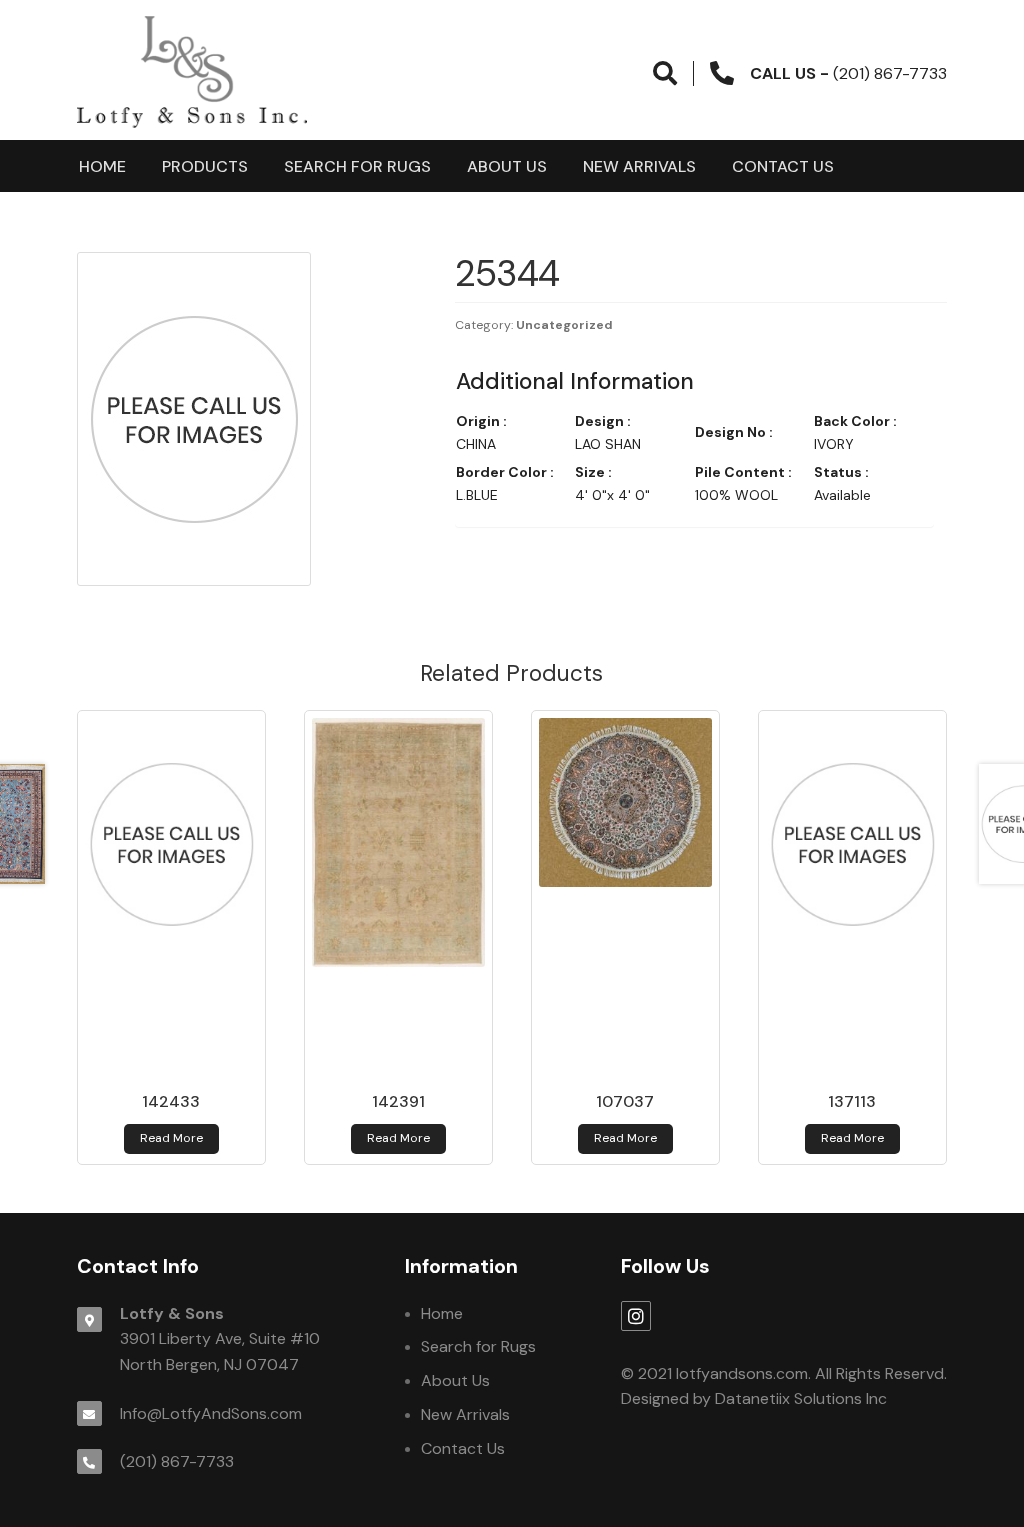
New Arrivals (639, 166)
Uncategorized (564, 325)
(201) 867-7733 (177, 1461)
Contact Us (783, 166)
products (205, 166)
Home (102, 166)
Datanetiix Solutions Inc (801, 1398)
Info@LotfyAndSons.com (211, 1413)
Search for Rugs (357, 166)
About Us (507, 166)
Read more (171, 1138)
